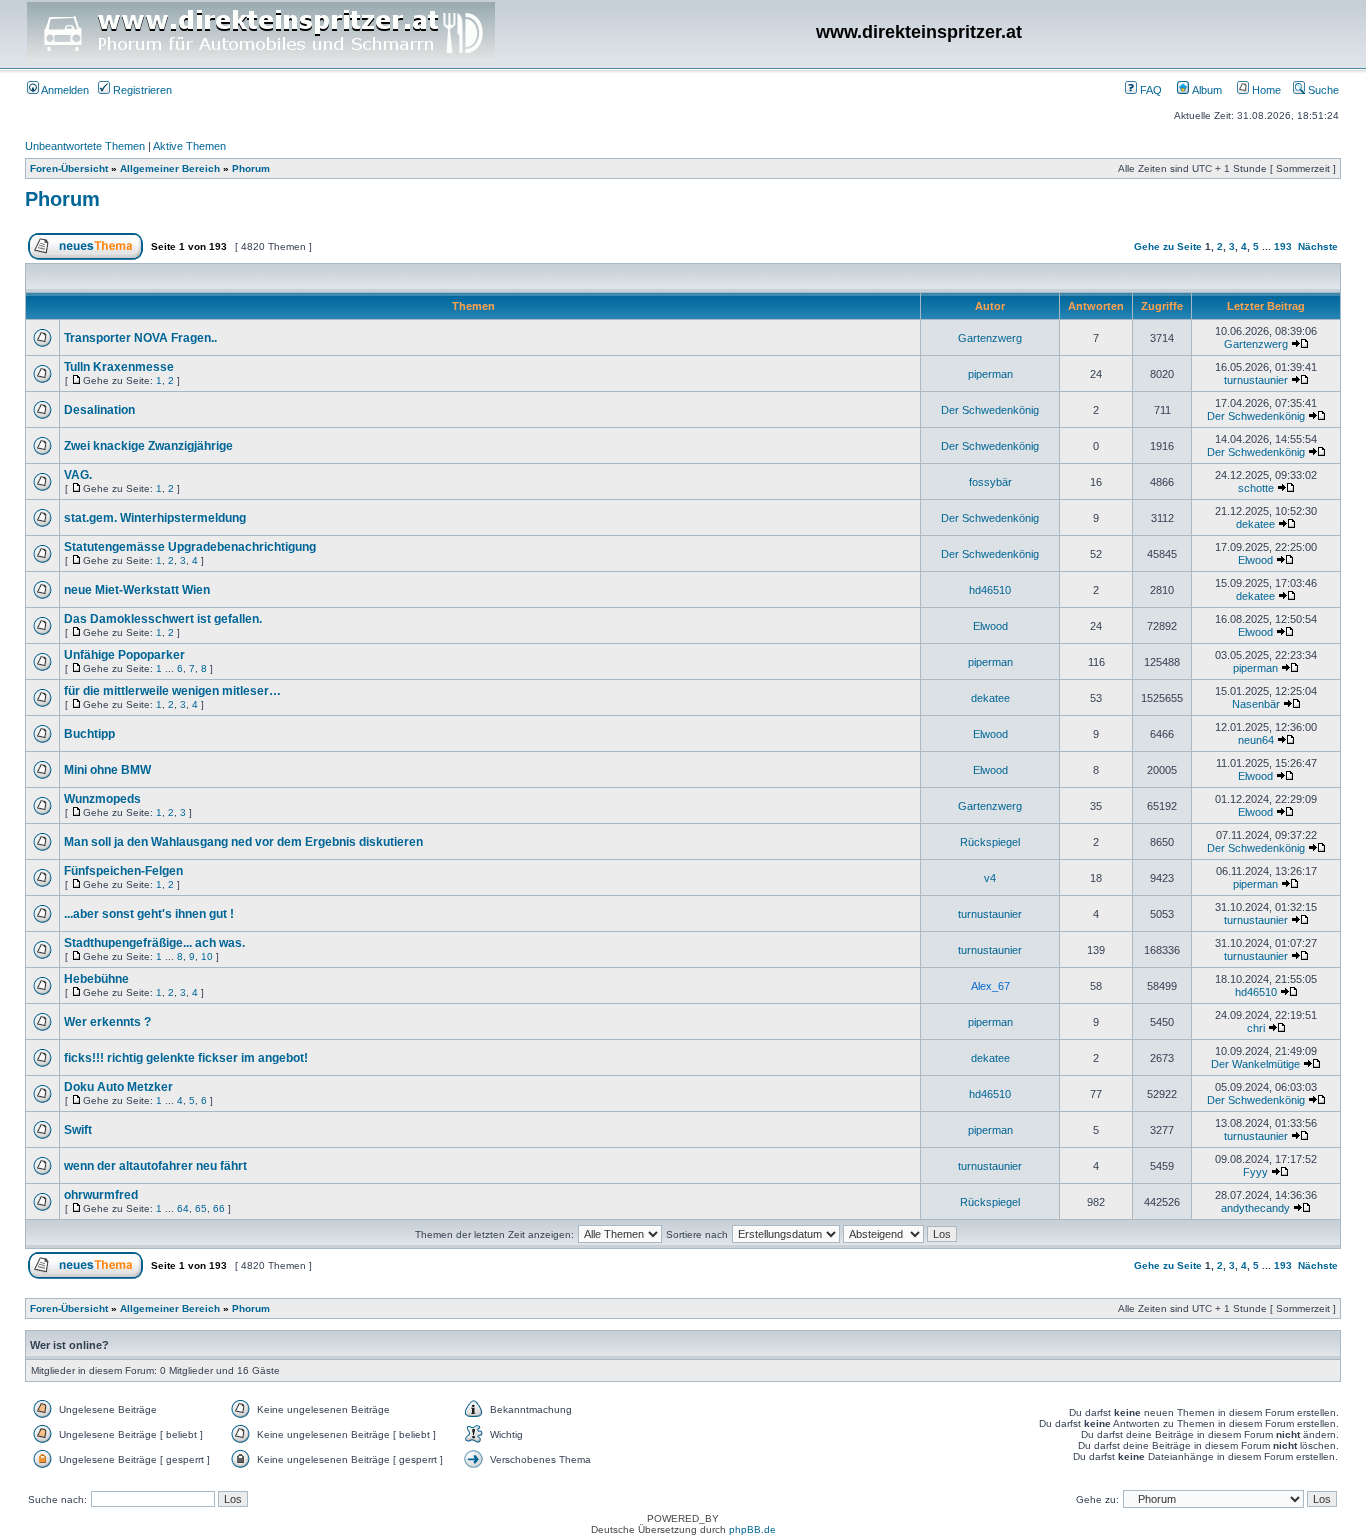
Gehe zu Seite (1168, 246)
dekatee (1255, 524)
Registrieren (141, 90)
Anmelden (64, 90)
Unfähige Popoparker (124, 655)
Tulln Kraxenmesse (119, 367)
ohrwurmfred (101, 1195)
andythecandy (1255, 1208)
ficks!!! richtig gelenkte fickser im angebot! (186, 1058)
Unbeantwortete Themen (85, 146)
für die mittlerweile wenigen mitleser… (172, 691)
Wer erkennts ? (107, 1022)
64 (183, 1208)
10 (207, 956)
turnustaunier (1256, 380)
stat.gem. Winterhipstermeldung (155, 518)
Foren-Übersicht (69, 168)
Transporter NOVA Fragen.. (140, 338)
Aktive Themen (189, 146)
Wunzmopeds (102, 799)
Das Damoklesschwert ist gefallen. (163, 619)
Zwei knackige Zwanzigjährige (148, 446)
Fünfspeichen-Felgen (123, 871)
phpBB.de (752, 1529)
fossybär (990, 482)
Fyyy (1255, 1172)
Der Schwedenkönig (990, 410)
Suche (1322, 90)
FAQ (1149, 90)
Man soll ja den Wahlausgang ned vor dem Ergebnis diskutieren (243, 842)
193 (1283, 246)
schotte (1256, 488)
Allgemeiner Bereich (170, 168)
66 (219, 1208)
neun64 (1256, 740)
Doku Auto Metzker (118, 1087)
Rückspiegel (990, 842)
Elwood (1255, 560)
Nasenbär (1256, 704)
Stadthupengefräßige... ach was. (154, 943)
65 (201, 1208)
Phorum (251, 168)
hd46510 (990, 590)
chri (1256, 1028)
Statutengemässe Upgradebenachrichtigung (190, 547)
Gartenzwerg (990, 338)
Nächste (1318, 246)
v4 (990, 878)
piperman (990, 374)
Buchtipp (89, 734)
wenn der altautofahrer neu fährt (155, 1166)
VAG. (78, 475)
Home (1265, 90)
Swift (78, 1130)
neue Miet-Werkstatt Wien (137, 590)
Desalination (99, 410)
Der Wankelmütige (1255, 1064)
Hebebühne (96, 979)
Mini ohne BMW (107, 770)
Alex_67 (990, 986)
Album (1205, 90)
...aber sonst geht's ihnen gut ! (149, 914)
